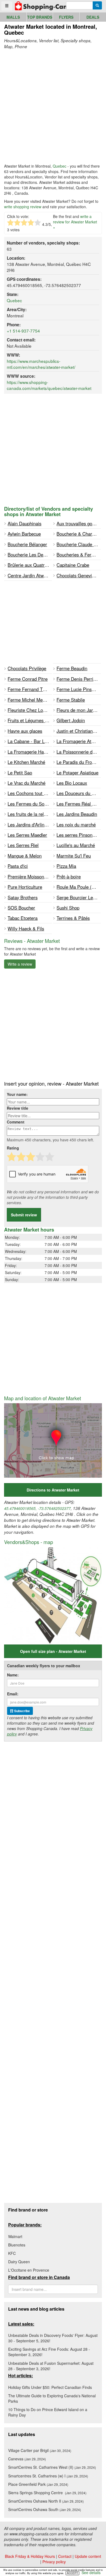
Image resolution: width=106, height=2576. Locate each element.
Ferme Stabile (71, 700)
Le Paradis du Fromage (79, 762)
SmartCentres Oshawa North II (46, 2501)
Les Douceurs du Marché (79, 793)
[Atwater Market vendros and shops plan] (53, 1595)
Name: (13, 1675)
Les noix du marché (76, 825)
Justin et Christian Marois (79, 731)
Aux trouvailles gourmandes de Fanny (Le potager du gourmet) (79, 523)
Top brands (40, 17)
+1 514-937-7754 (23, 331)
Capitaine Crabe (73, 565)
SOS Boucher (21, 908)
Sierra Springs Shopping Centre (47, 2493)
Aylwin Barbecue (24, 534)
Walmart (15, 2236)
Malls (13, 17)
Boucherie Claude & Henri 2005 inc (79, 544)
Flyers (66, 17)
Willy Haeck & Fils (26, 929)
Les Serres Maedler (27, 835)
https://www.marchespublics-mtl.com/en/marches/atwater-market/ (41, 364)
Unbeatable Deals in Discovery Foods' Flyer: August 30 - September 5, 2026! (53, 2338)
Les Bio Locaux (72, 783)
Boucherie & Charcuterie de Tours (79, 534)
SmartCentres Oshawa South (45, 2509)
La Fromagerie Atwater (79, 741)
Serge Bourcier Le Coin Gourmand (79, 897)
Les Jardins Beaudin (77, 814)
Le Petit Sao (20, 773)
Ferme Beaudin (72, 668)
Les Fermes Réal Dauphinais (79, 804)
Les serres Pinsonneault (79, 835)
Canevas (27, 2459)
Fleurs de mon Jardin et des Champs (79, 710)
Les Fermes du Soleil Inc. (30, 804)
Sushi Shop (68, 908)
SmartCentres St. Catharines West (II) (52, 2467)
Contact (65, 2556)
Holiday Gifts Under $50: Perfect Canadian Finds (50, 2387)
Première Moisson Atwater (30, 877)
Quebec (60, 166)
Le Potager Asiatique (77, 773)
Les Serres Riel (23, 845)
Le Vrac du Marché (26, 783)
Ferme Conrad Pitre (28, 679)
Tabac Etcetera (23, 918)
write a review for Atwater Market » (75, 222)
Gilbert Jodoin (71, 720)
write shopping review (23, 207)
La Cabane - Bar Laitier (30, 741)
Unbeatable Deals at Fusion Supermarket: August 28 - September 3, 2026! (51, 2366)
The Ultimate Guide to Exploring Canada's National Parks (52, 2398)
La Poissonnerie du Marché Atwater (79, 752)
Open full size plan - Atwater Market (53, 1651)
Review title (18, 1108)
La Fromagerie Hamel (29, 752)
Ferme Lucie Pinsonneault (79, 689)
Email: (13, 1694)
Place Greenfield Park (38, 2484)
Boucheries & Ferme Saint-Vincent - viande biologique (79, 555)
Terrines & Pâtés (73, 918)
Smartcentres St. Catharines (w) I (48, 2476)
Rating (13, 1148)
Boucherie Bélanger (27, 544)
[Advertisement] (53, 106)
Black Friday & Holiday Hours (30, 2556)
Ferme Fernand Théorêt (30, 689)
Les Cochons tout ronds (30, 793)
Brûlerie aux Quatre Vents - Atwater (30, 565)
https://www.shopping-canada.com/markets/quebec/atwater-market (49, 385)
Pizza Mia (66, 866)
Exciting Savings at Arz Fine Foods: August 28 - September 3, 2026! (49, 2352)
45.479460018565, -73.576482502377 (37, 1508)
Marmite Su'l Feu (74, 856)
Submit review (24, 1215)
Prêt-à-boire (69, 877)
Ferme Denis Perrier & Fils (79, 679)
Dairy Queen (19, 2262)
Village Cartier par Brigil (40, 2450)
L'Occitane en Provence (29, 2270)
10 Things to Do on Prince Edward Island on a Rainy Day (48, 2412)
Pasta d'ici (18, 866)
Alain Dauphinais (24, 523)
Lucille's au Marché (76, 845)
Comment (16, 1122)
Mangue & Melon (25, 856)
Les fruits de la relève (29, 814)
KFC (12, 2253)
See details (91, 2572)
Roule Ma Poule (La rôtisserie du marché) (79, 887)
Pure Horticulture (25, 887)
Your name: (17, 1094)
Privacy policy (54, 2562)
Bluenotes (17, 2245)
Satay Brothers (23, 897)
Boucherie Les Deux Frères (30, 555)
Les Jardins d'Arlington (30, 825)
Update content (88, 2556)
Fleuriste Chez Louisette (30, 710)
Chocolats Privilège (27, 668)
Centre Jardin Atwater (30, 575)
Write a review (20, 964)
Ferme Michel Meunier (30, 700)
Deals (93, 17)
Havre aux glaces (25, 731)
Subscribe (22, 1711)
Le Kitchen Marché (26, 762)
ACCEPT (72, 2573)
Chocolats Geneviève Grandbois (79, 575)
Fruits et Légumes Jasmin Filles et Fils (30, 720)
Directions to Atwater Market (53, 1490)
